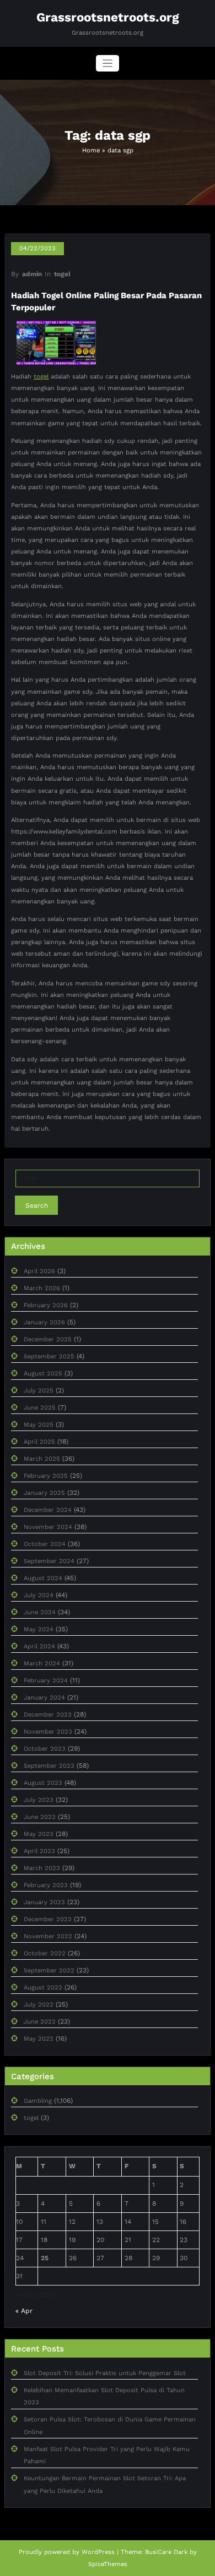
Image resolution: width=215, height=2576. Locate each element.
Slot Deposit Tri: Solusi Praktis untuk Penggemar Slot (105, 2373)
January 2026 (44, 1322)
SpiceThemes (108, 2564)
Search (37, 1205)
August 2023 (43, 1783)
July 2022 (39, 2005)
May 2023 (39, 1834)
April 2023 (39, 1851)
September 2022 (49, 1971)
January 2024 (44, 1698)
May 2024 (39, 1629)
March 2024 (42, 1664)
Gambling (38, 2101)
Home (91, 150)
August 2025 (43, 1374)
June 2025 (40, 1408)
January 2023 (44, 1902)
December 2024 (48, 1510)
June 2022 (40, 2022)
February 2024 (46, 1681)
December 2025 (48, 1339)
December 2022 (48, 1919)
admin (32, 274)
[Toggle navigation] (108, 64)
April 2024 (39, 1646)
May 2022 (39, 2039)
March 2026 (42, 1288)
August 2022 (43, 1988)
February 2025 (46, 1476)
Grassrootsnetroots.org (108, 17)
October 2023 (45, 1749)
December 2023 (48, 1715)
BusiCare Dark (166, 2552)
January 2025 (44, 1493)
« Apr (24, 2311)
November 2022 (48, 1936)
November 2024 (48, 1527)
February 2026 (46, 1305)
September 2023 (49, 1766)
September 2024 (49, 1561)
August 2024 (43, 1578)
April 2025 (39, 1442)
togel (62, 274)
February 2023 (46, 1885)
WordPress (98, 2552)
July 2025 (39, 1391)
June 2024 (40, 1612)
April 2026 (39, 1271)
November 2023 (48, 1732)
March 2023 (42, 1868)
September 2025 (49, 1356)
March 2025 (42, 1459)
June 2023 (40, 1817)
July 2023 (39, 1800)
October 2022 (45, 1953)
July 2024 (39, 1595)
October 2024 (45, 1544)
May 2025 (39, 1425)
